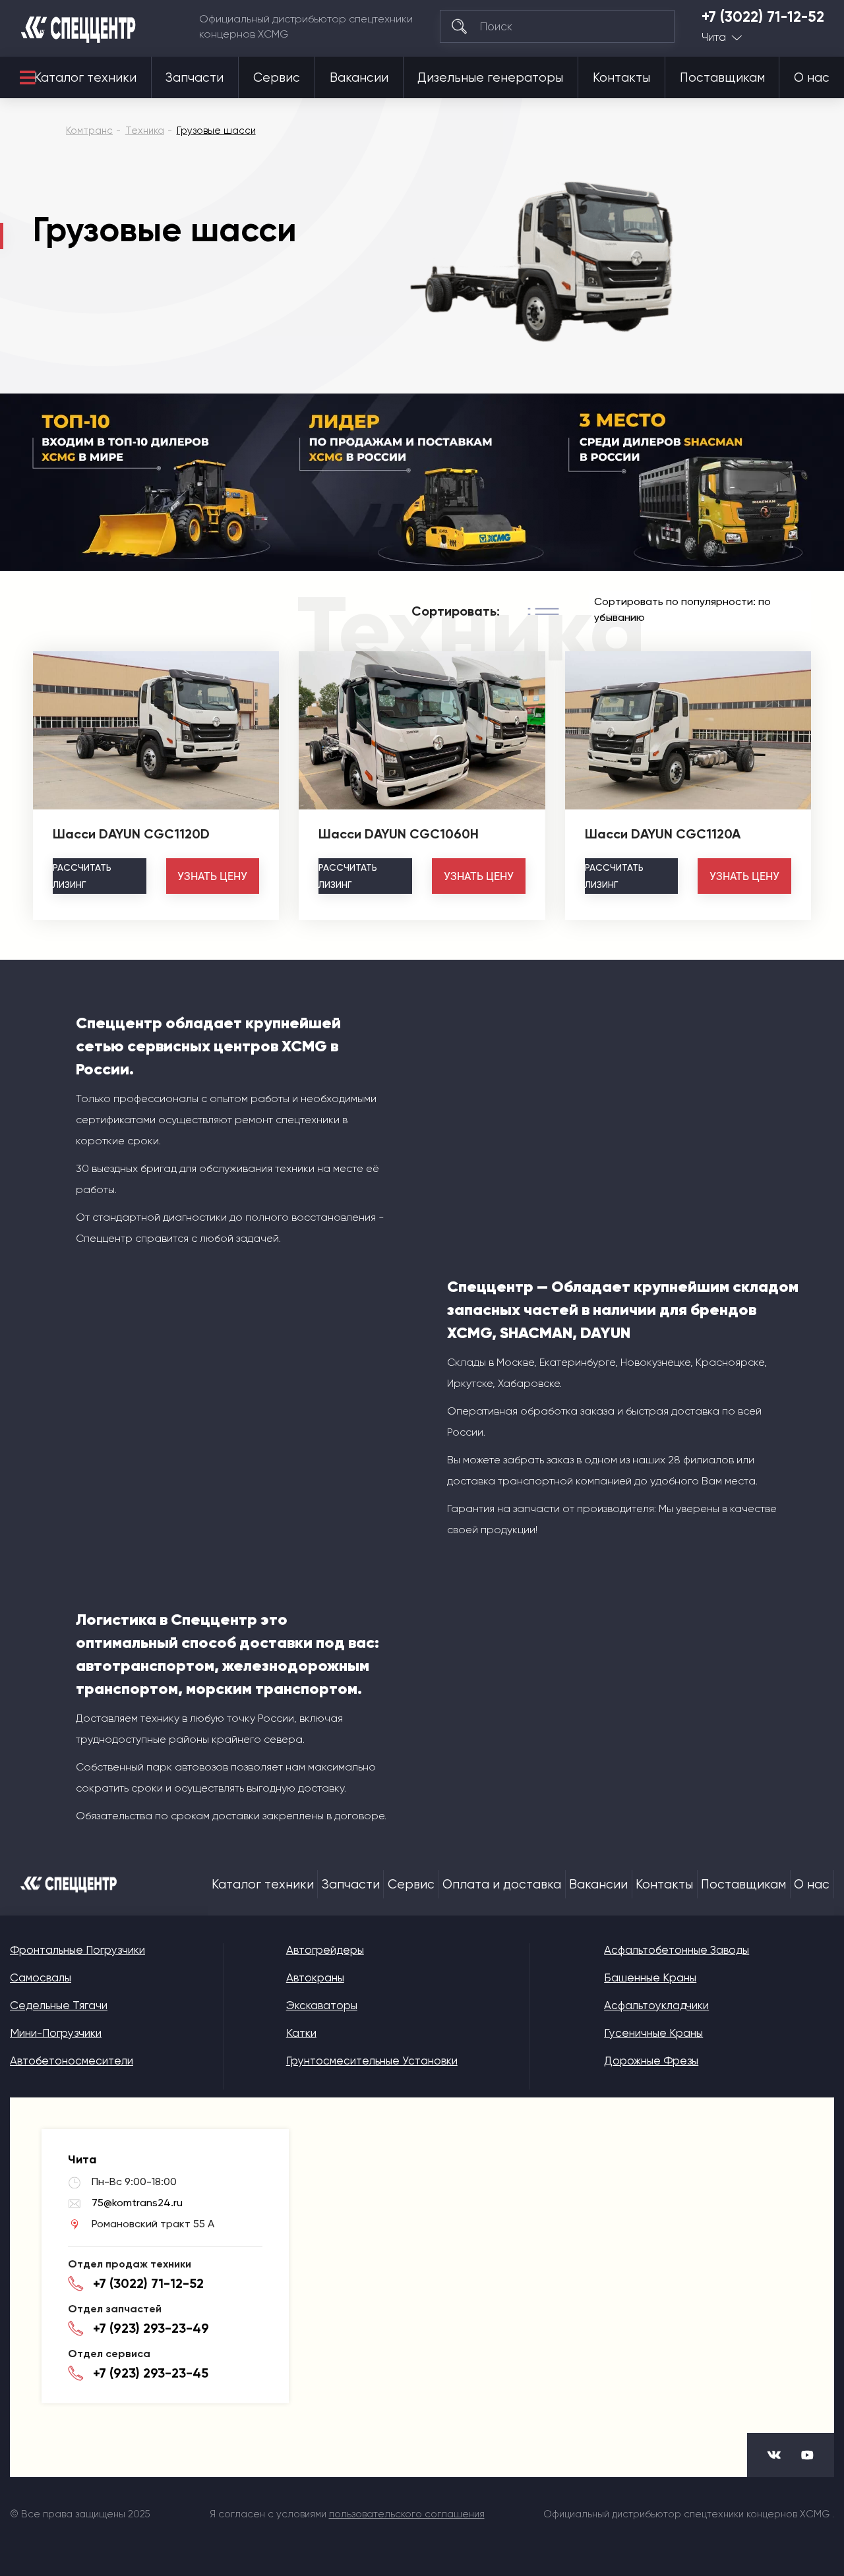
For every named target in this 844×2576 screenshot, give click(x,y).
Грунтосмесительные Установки (372, 2061)
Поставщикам (722, 78)
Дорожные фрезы (651, 2061)
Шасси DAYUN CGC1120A (663, 834)
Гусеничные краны (653, 2033)
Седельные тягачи (59, 2005)
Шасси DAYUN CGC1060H (399, 834)
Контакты (621, 78)
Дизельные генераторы (490, 78)
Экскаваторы (322, 2005)
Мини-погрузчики (56, 2033)
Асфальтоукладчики (656, 2005)
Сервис (277, 78)
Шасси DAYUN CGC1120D (131, 834)
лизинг (82, 876)
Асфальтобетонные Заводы (677, 1950)
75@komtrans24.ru (137, 2203)
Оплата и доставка (502, 1885)
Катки (301, 2033)
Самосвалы (41, 1977)
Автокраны (315, 1977)
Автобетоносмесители (72, 2061)
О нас (812, 78)
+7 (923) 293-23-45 (151, 2373)
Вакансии (359, 78)
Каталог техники (85, 78)
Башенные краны (650, 1977)
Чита (714, 37)
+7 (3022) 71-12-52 (763, 17)
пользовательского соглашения (407, 2514)
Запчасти (195, 78)
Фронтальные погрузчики (77, 1950)
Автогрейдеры (325, 1950)
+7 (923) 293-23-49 (151, 2328)
